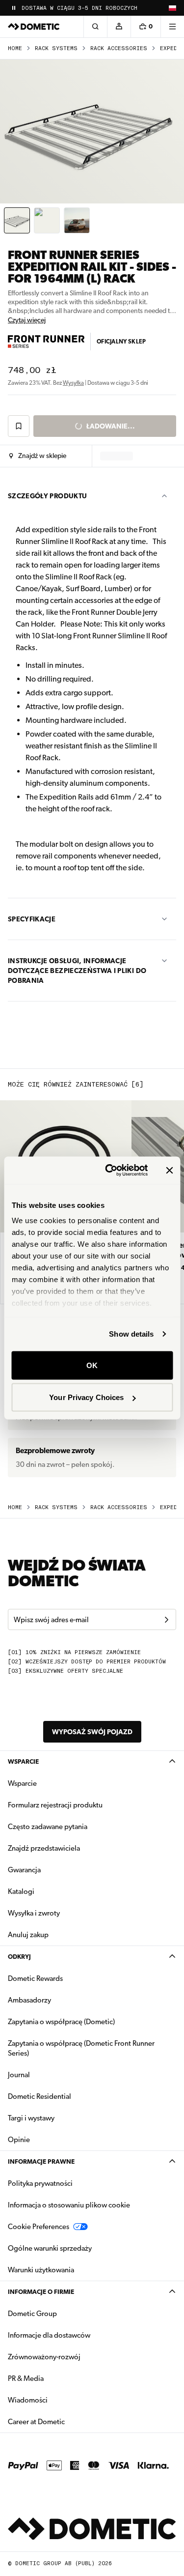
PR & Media (57, 2378)
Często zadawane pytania (48, 1827)
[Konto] (119, 27)
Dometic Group (63, 2313)
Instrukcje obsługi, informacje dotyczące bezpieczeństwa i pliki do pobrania (77, 971)
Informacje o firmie (41, 2292)
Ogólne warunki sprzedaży (50, 2248)
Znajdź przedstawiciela (44, 1848)
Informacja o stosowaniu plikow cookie (69, 2205)
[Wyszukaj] (95, 27)
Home (15, 48)
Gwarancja (24, 1870)
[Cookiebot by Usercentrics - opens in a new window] (110, 1171)
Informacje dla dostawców (49, 2335)
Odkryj (19, 1957)
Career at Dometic (67, 2421)
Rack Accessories (119, 48)
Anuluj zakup (28, 1935)
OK (92, 1365)
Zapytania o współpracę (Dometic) (61, 2022)
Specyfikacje (32, 919)
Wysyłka (73, 383)
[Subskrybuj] (166, 1620)
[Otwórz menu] (172, 27)
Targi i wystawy (31, 2118)
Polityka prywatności (40, 2183)
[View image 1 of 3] (17, 220)
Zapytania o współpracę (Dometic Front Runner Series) (81, 2048)
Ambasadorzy (29, 2000)
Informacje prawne (41, 2161)
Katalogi (52, 1891)
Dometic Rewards (35, 1978)
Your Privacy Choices (86, 1397)
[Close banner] (169, 1170)
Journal (19, 2075)
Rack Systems (56, 48)
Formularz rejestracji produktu (55, 1805)
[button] (38, 456)
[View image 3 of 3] (77, 220)
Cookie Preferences (39, 2227)
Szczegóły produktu (47, 496)
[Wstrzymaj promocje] (14, 8)
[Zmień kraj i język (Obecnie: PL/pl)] (172, 8)
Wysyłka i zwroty (34, 1913)
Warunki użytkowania (41, 2270)
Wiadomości (59, 2400)
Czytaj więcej (27, 320)
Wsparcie (23, 1761)
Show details (131, 1334)
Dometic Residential (70, 2096)
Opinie (19, 2140)
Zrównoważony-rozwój (44, 2357)
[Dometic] (34, 27)
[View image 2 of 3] (47, 220)
